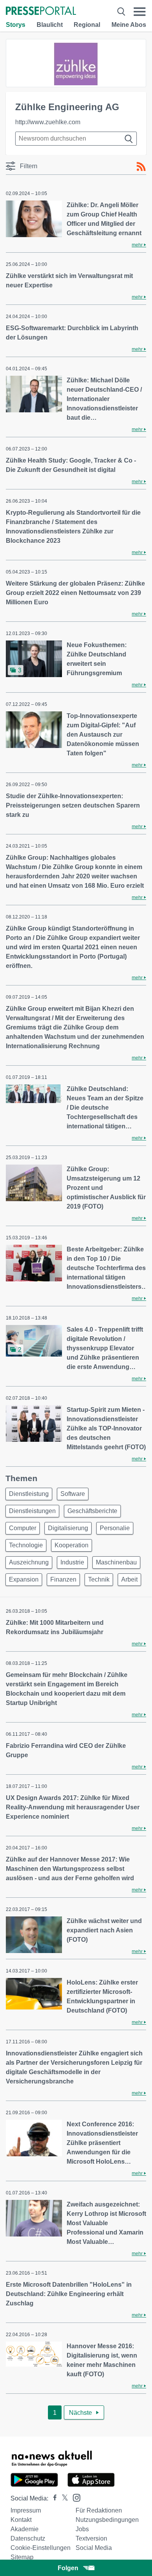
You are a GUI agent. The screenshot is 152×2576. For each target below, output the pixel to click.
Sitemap (22, 2557)
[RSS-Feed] (141, 167)
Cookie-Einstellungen (41, 2548)
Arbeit (129, 1579)
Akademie (25, 2529)
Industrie (72, 1562)
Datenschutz (28, 2538)
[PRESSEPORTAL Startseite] (41, 11)
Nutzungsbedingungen (107, 2520)
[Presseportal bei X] (63, 2498)
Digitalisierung (68, 1528)
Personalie (115, 1528)
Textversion (91, 2538)
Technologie (26, 1545)
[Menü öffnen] (140, 11)
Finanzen (63, 1579)
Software (73, 1494)
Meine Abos (129, 25)
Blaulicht (50, 25)
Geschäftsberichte (92, 1511)
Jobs (82, 2529)
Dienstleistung (29, 1494)
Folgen (68, 2568)
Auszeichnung (29, 1562)
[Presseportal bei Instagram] (74, 2497)
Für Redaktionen (99, 2510)
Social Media (94, 2548)
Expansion (24, 1579)
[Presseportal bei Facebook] (53, 2498)
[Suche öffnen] (121, 11)
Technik (99, 1579)
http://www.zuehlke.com (48, 122)
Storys (16, 25)
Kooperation (72, 1545)
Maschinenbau (116, 1562)
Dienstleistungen (32, 1511)
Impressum (26, 2510)
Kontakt (21, 2520)
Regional (87, 25)
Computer (23, 1528)
